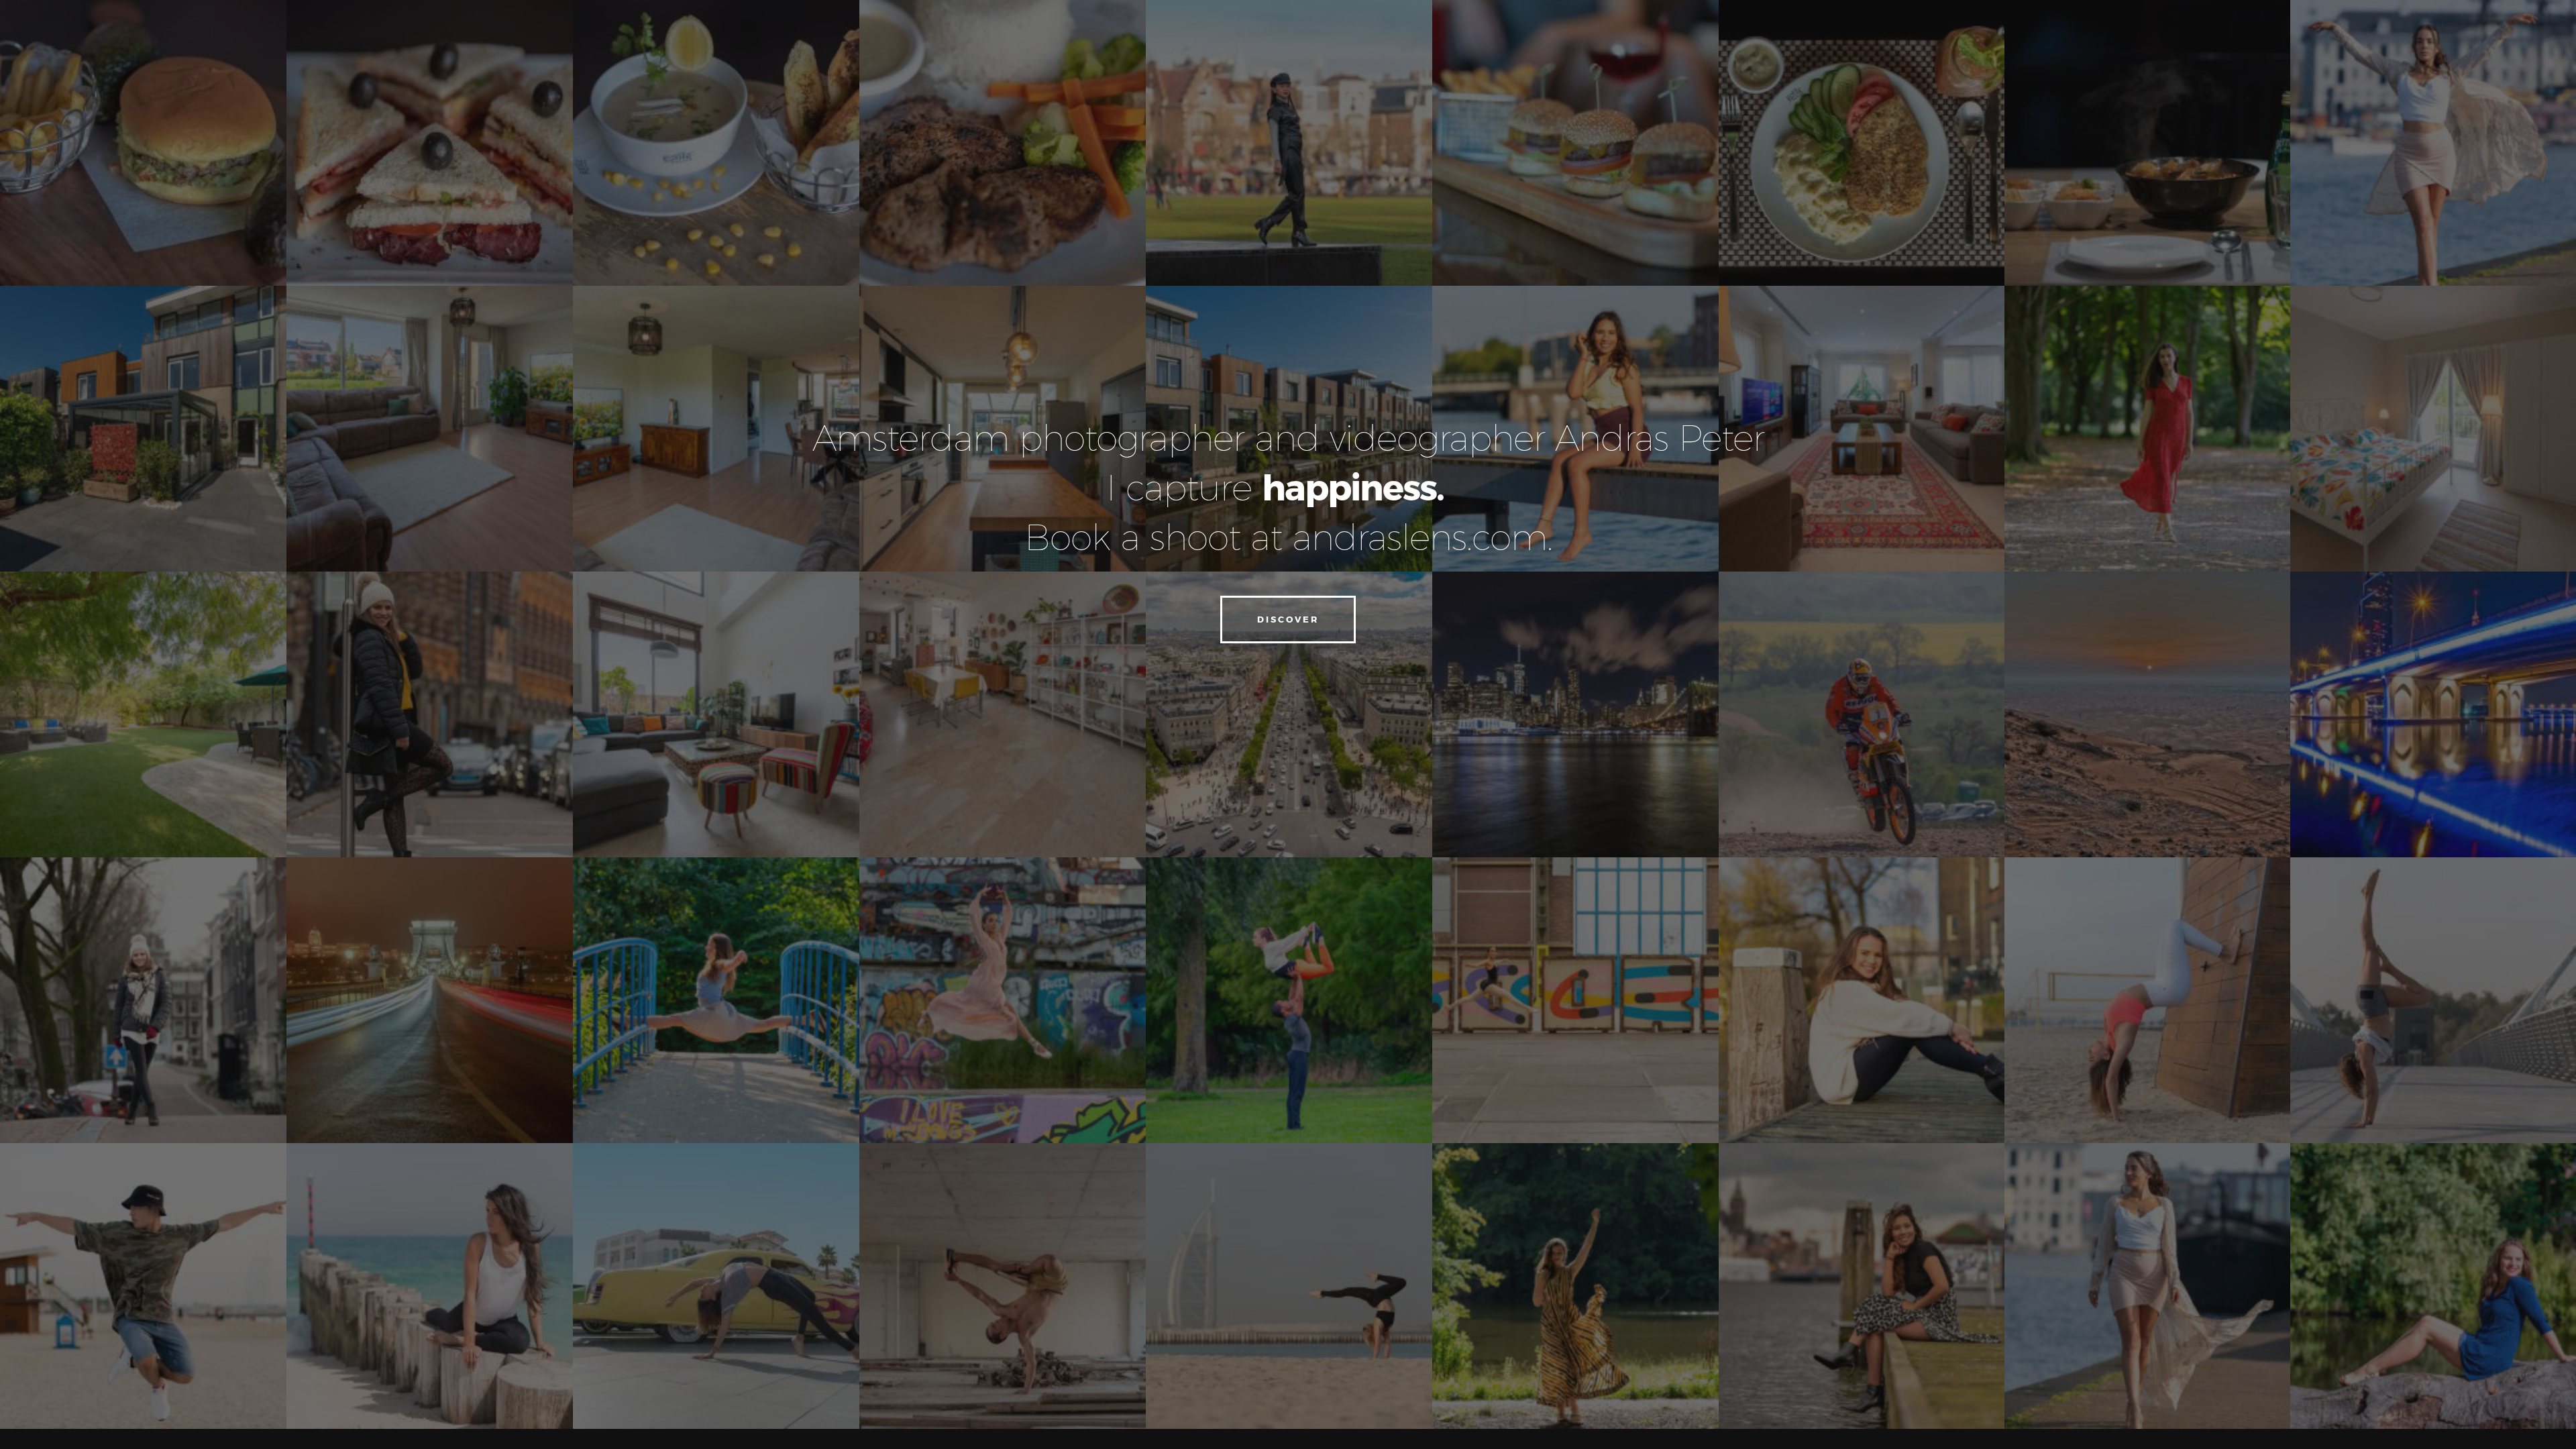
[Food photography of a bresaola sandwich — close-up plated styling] (430, 143)
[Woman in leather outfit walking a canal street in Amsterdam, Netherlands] (1289, 143)
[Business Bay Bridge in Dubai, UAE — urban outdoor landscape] (2433, 714)
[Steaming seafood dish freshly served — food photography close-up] (2147, 143)
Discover (1288, 619)
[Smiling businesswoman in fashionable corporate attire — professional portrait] (143, 1000)
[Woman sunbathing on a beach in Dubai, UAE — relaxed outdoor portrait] (1862, 714)
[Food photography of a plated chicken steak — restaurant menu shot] (1862, 143)
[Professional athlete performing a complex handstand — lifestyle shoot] (1289, 1286)
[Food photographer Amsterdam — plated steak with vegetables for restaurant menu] (1003, 143)
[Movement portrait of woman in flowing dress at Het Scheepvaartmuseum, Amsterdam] (2433, 143)
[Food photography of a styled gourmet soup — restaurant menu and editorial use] (716, 143)
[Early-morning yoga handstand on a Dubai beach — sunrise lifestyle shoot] (2147, 1000)
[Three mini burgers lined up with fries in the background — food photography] (1575, 143)
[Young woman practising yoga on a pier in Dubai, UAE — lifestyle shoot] (430, 1286)
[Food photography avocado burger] (143, 143)
